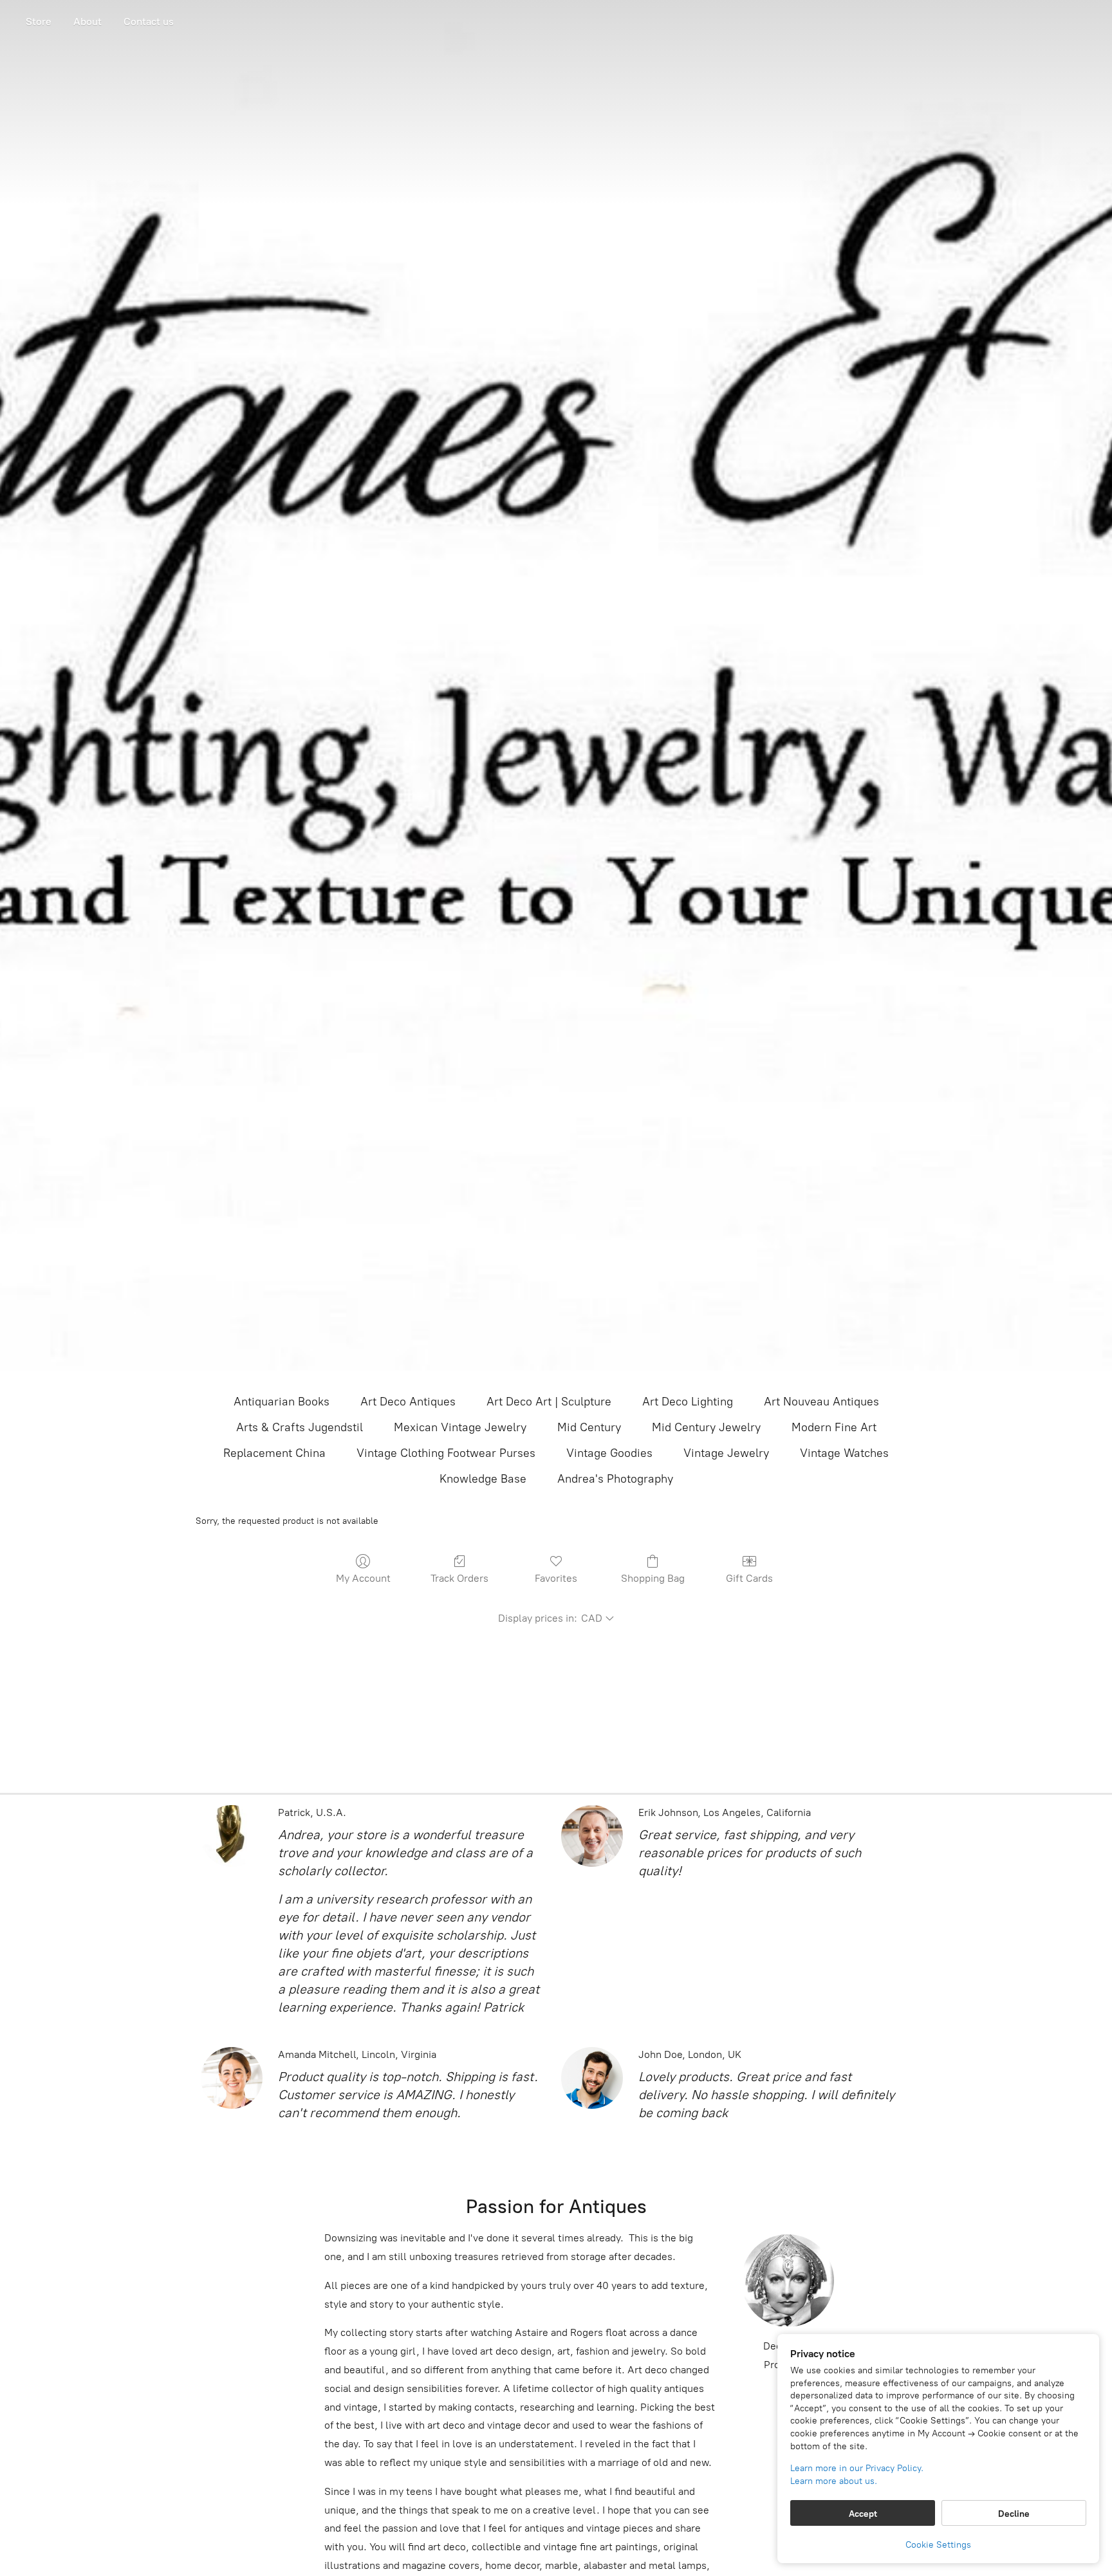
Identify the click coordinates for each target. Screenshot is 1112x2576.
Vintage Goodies (609, 1453)
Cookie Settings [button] (938, 2545)
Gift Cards (749, 1578)
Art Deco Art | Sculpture (549, 1402)
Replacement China (274, 1453)
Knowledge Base (483, 1479)
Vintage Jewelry (726, 1453)
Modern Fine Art (834, 1427)
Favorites (556, 1578)
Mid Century (589, 1427)
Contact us (149, 22)
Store (39, 22)
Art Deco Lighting (688, 1402)
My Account (363, 1578)
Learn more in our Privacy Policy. (857, 2468)
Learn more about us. (834, 2481)
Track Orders (459, 1578)
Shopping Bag (653, 1578)
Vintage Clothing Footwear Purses (446, 1453)
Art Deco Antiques (408, 1402)
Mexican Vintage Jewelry (460, 1427)
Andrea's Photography (615, 1479)
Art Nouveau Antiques (821, 1402)
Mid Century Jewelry (706, 1427)
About (88, 22)
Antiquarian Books (282, 1402)
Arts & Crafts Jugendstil (300, 1427)
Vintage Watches (844, 1453)
